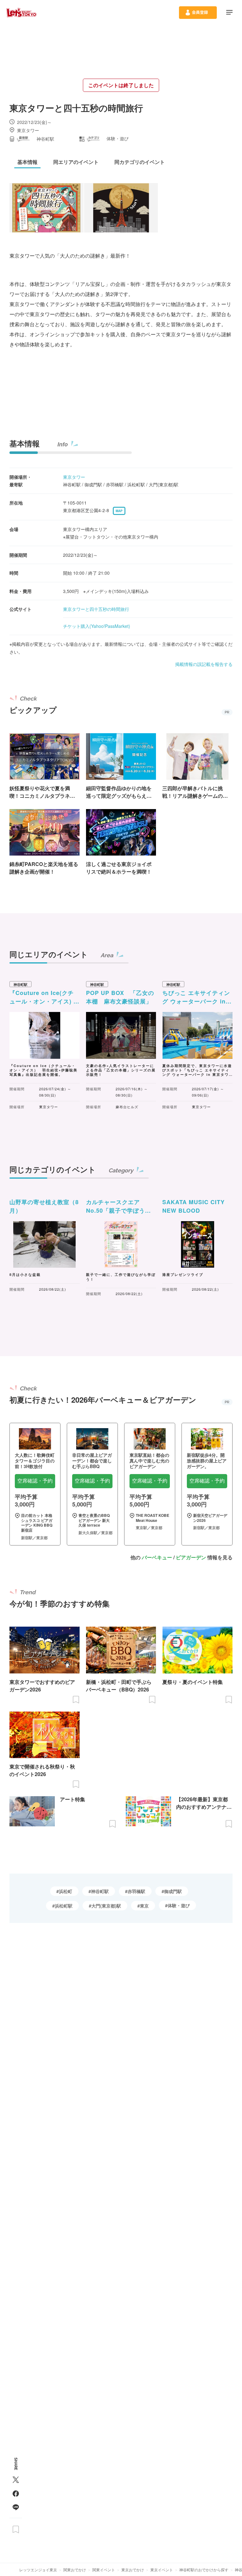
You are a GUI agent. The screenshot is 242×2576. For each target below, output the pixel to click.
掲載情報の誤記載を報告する (204, 664)
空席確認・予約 (35, 1481)
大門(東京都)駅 (106, 1906)
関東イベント (104, 2570)
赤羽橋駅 (136, 1891)
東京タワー (74, 477)
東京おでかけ (133, 2570)
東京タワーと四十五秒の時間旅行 (96, 609)
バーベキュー (157, 1557)
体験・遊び (179, 1905)
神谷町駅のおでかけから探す (204, 2570)
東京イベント (162, 2570)
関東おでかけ (75, 2570)
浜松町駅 (64, 1906)
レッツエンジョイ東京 (38, 2570)
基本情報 (25, 443)
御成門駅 (173, 1891)
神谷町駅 (100, 1891)
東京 (144, 1906)
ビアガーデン (191, 1557)
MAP (119, 511)
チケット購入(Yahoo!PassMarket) (97, 626)
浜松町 (66, 1891)
